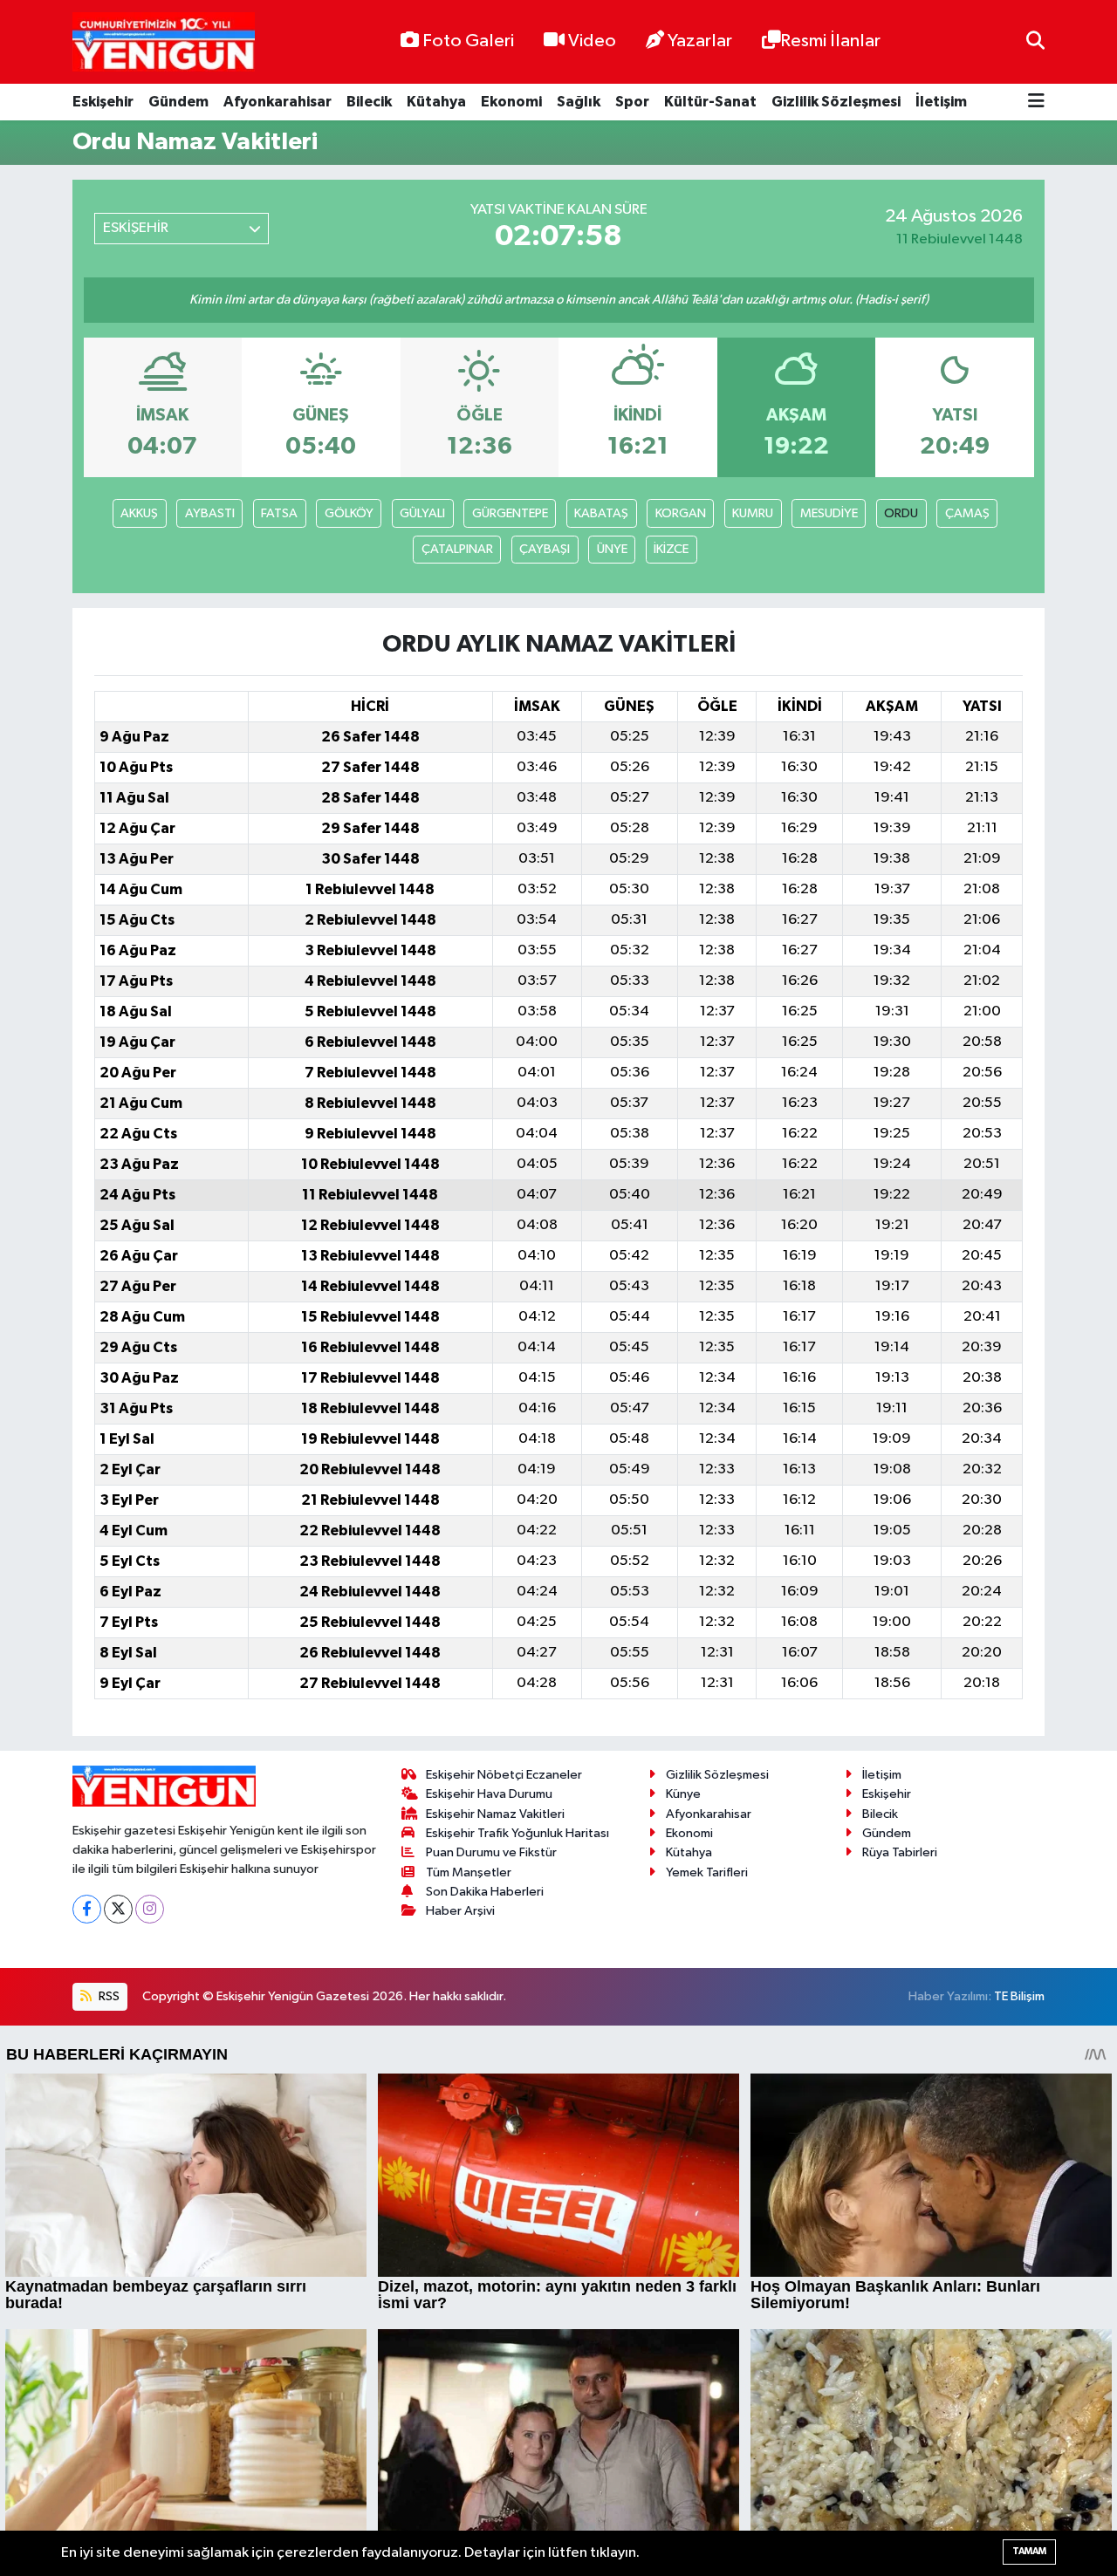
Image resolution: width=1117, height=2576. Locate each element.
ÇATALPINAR (457, 549)
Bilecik (369, 102)
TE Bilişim (1019, 1996)
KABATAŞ (601, 513)
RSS (108, 1996)
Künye (683, 1794)
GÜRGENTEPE (510, 513)
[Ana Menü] (1036, 102)
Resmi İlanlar (830, 41)
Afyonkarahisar (278, 102)
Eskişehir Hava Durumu (489, 1794)
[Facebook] (87, 1909)
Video (592, 41)
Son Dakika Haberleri (485, 1892)
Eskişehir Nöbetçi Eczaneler (504, 1775)
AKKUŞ (139, 513)
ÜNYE (612, 549)
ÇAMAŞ (967, 513)
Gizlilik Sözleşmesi (836, 102)
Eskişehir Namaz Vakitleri (495, 1814)
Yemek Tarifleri (707, 1872)
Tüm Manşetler (469, 1872)
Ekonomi (511, 102)
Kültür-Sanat (710, 102)
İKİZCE (671, 549)
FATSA (279, 513)
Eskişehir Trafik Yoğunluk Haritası (517, 1833)
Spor (632, 102)
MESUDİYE (829, 513)
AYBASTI (210, 513)
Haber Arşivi (460, 1911)
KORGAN (681, 513)
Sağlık (579, 102)
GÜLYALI (422, 513)
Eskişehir (103, 102)
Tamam (1029, 2551)
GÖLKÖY (349, 513)
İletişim (941, 102)
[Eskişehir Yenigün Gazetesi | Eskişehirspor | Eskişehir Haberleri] (164, 42)
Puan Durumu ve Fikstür (491, 1852)
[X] (118, 1909)
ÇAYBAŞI (545, 549)
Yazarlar (700, 41)
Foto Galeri (468, 41)
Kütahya (436, 102)
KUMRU (753, 513)
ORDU (901, 513)
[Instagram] (150, 1909)
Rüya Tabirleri (900, 1852)
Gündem (178, 102)
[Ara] (1035, 41)
